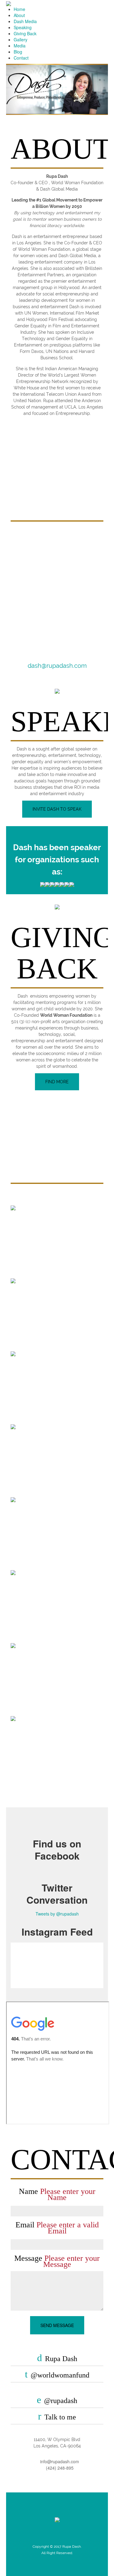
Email (57, 2228)
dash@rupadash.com (57, 666)
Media (20, 46)
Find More (57, 1082)
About (19, 15)
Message (57, 2261)
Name (57, 2195)
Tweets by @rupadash (57, 1914)
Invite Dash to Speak (57, 809)
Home (19, 9)
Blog (18, 52)
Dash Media (25, 21)
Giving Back (25, 33)
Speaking (23, 27)
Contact (21, 58)
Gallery (21, 40)
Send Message (57, 2325)
